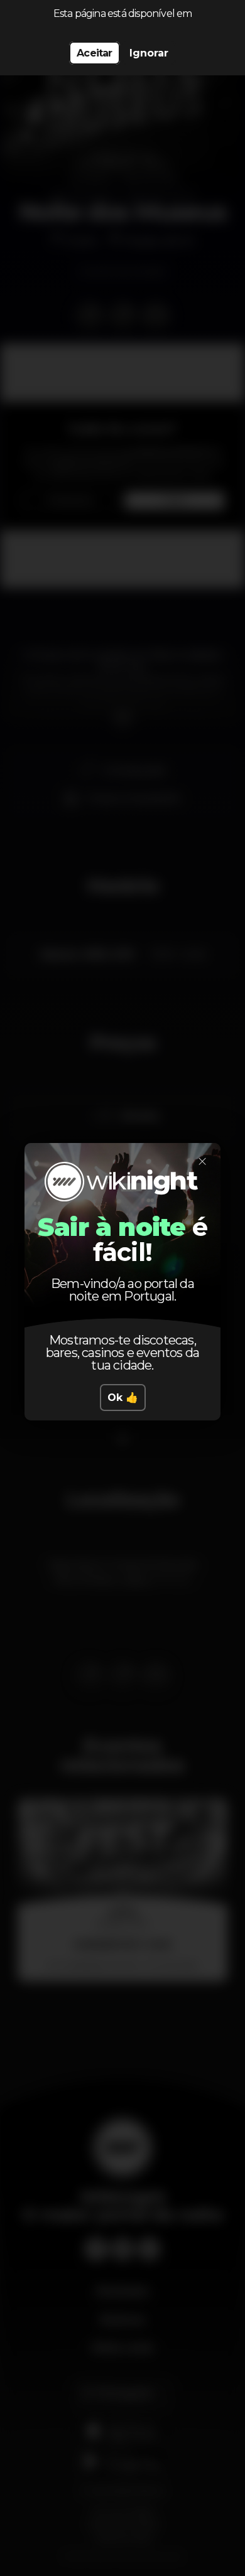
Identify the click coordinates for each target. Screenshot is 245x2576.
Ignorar (149, 53)
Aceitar (94, 53)
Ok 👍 (123, 1398)
